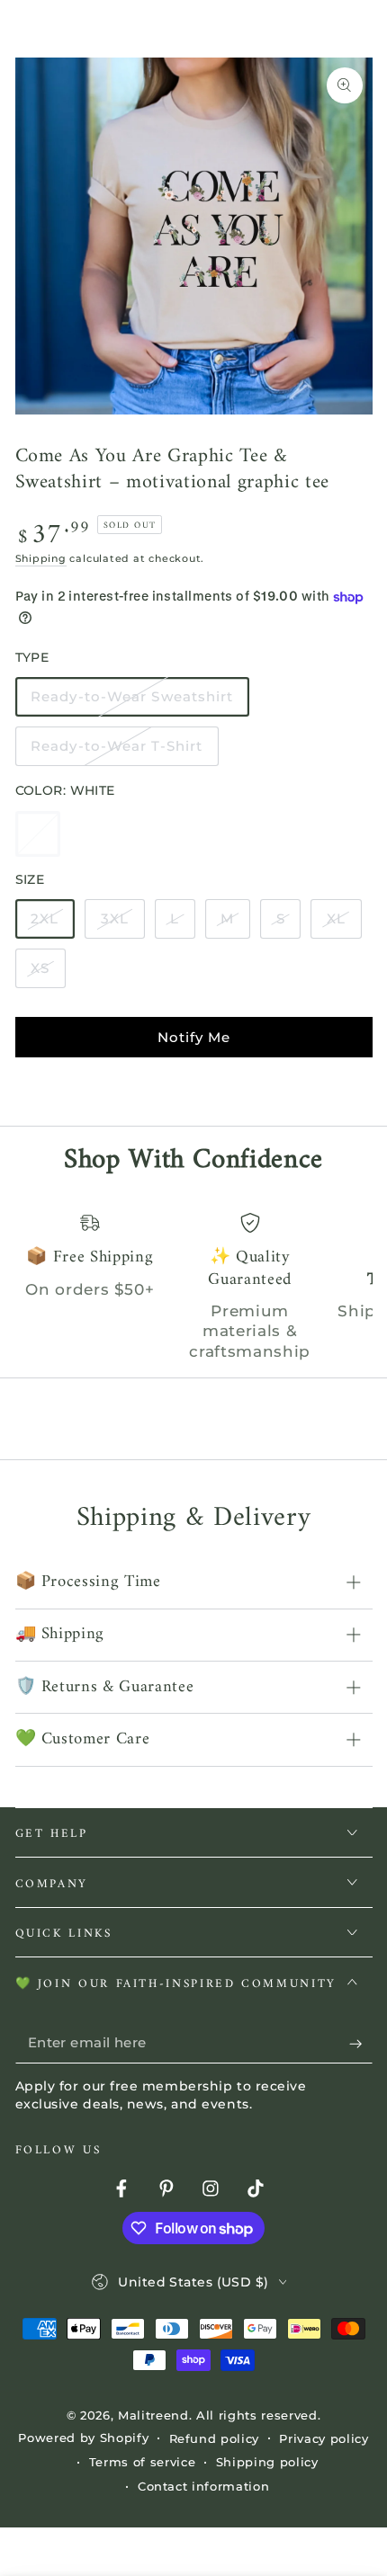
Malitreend (153, 2415)
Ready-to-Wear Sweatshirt (132, 702)
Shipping (41, 558)
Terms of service (143, 2462)
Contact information (204, 2486)
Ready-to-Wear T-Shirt (116, 752)
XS (48, 974)
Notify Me (194, 1037)
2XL (52, 924)
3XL (122, 924)
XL (343, 924)
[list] (194, 1287)
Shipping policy (267, 2462)
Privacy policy (324, 2438)
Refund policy (215, 2438)
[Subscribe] (360, 2043)
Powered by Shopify (83, 2438)
